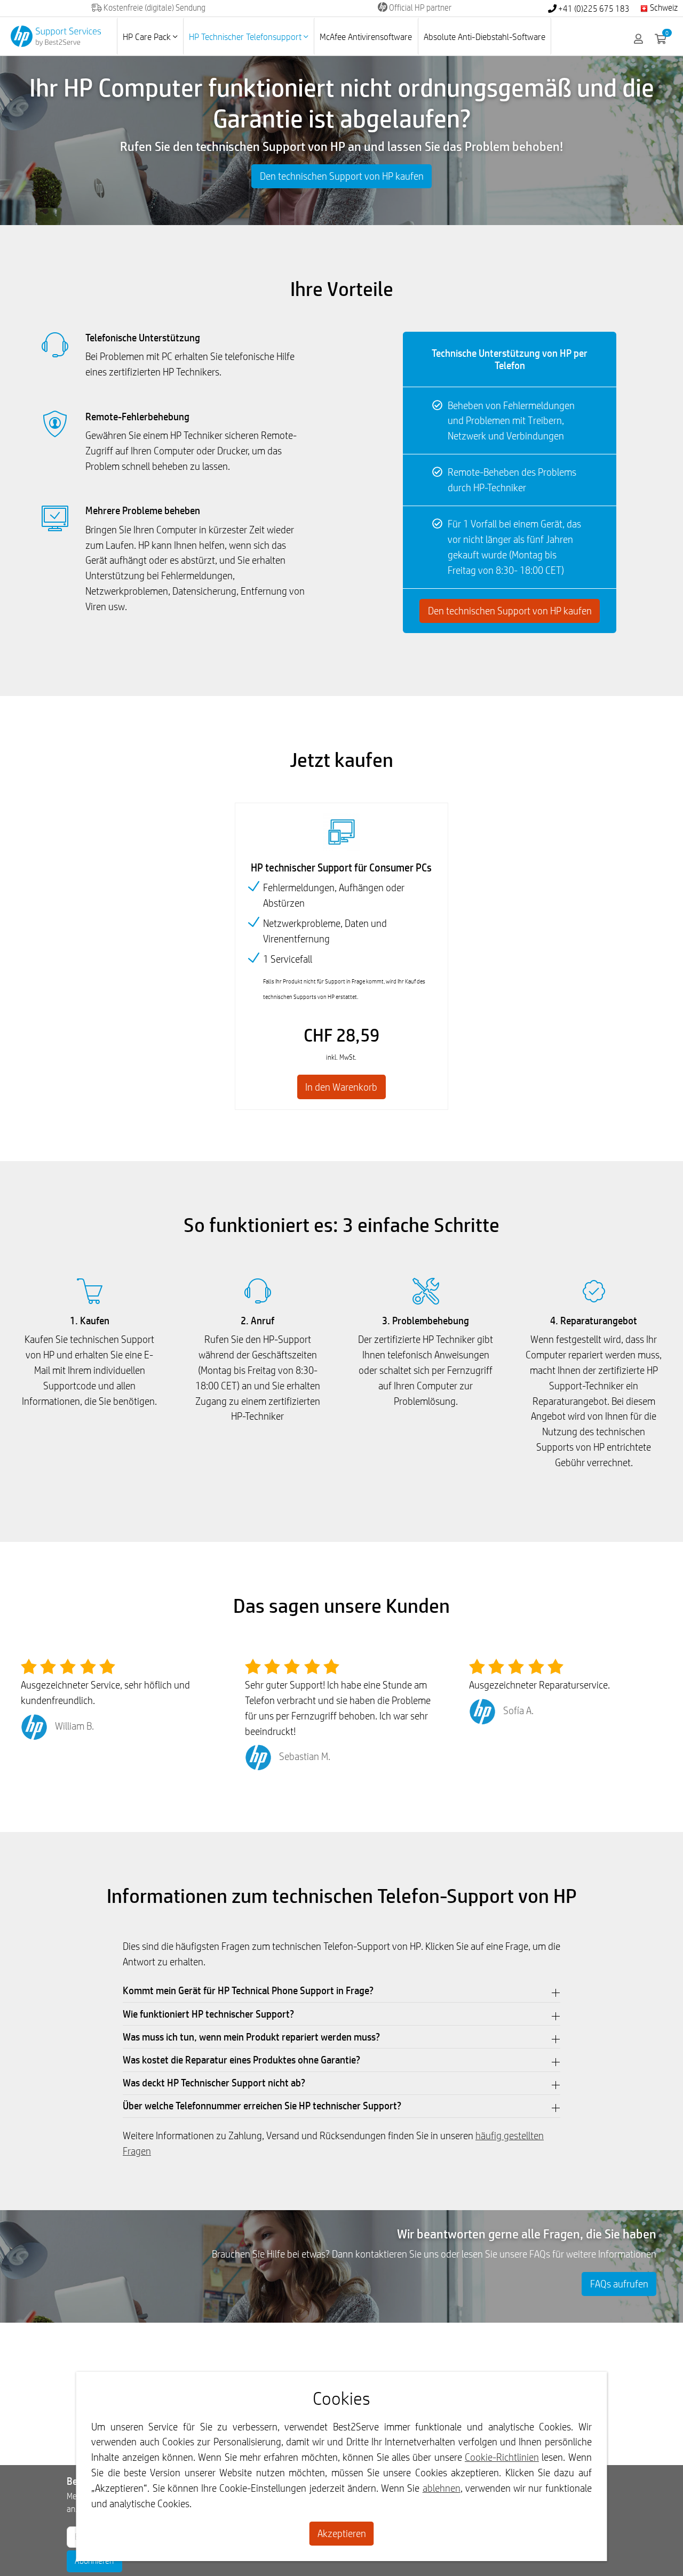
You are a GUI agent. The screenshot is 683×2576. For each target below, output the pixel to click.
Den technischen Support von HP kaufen (342, 176)
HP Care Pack (148, 37)
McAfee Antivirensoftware (366, 37)
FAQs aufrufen (619, 2284)
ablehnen (442, 2488)
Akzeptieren (342, 2533)
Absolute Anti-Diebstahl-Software (485, 37)
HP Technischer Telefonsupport (246, 37)
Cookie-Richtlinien (502, 2457)
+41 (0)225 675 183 (593, 9)
